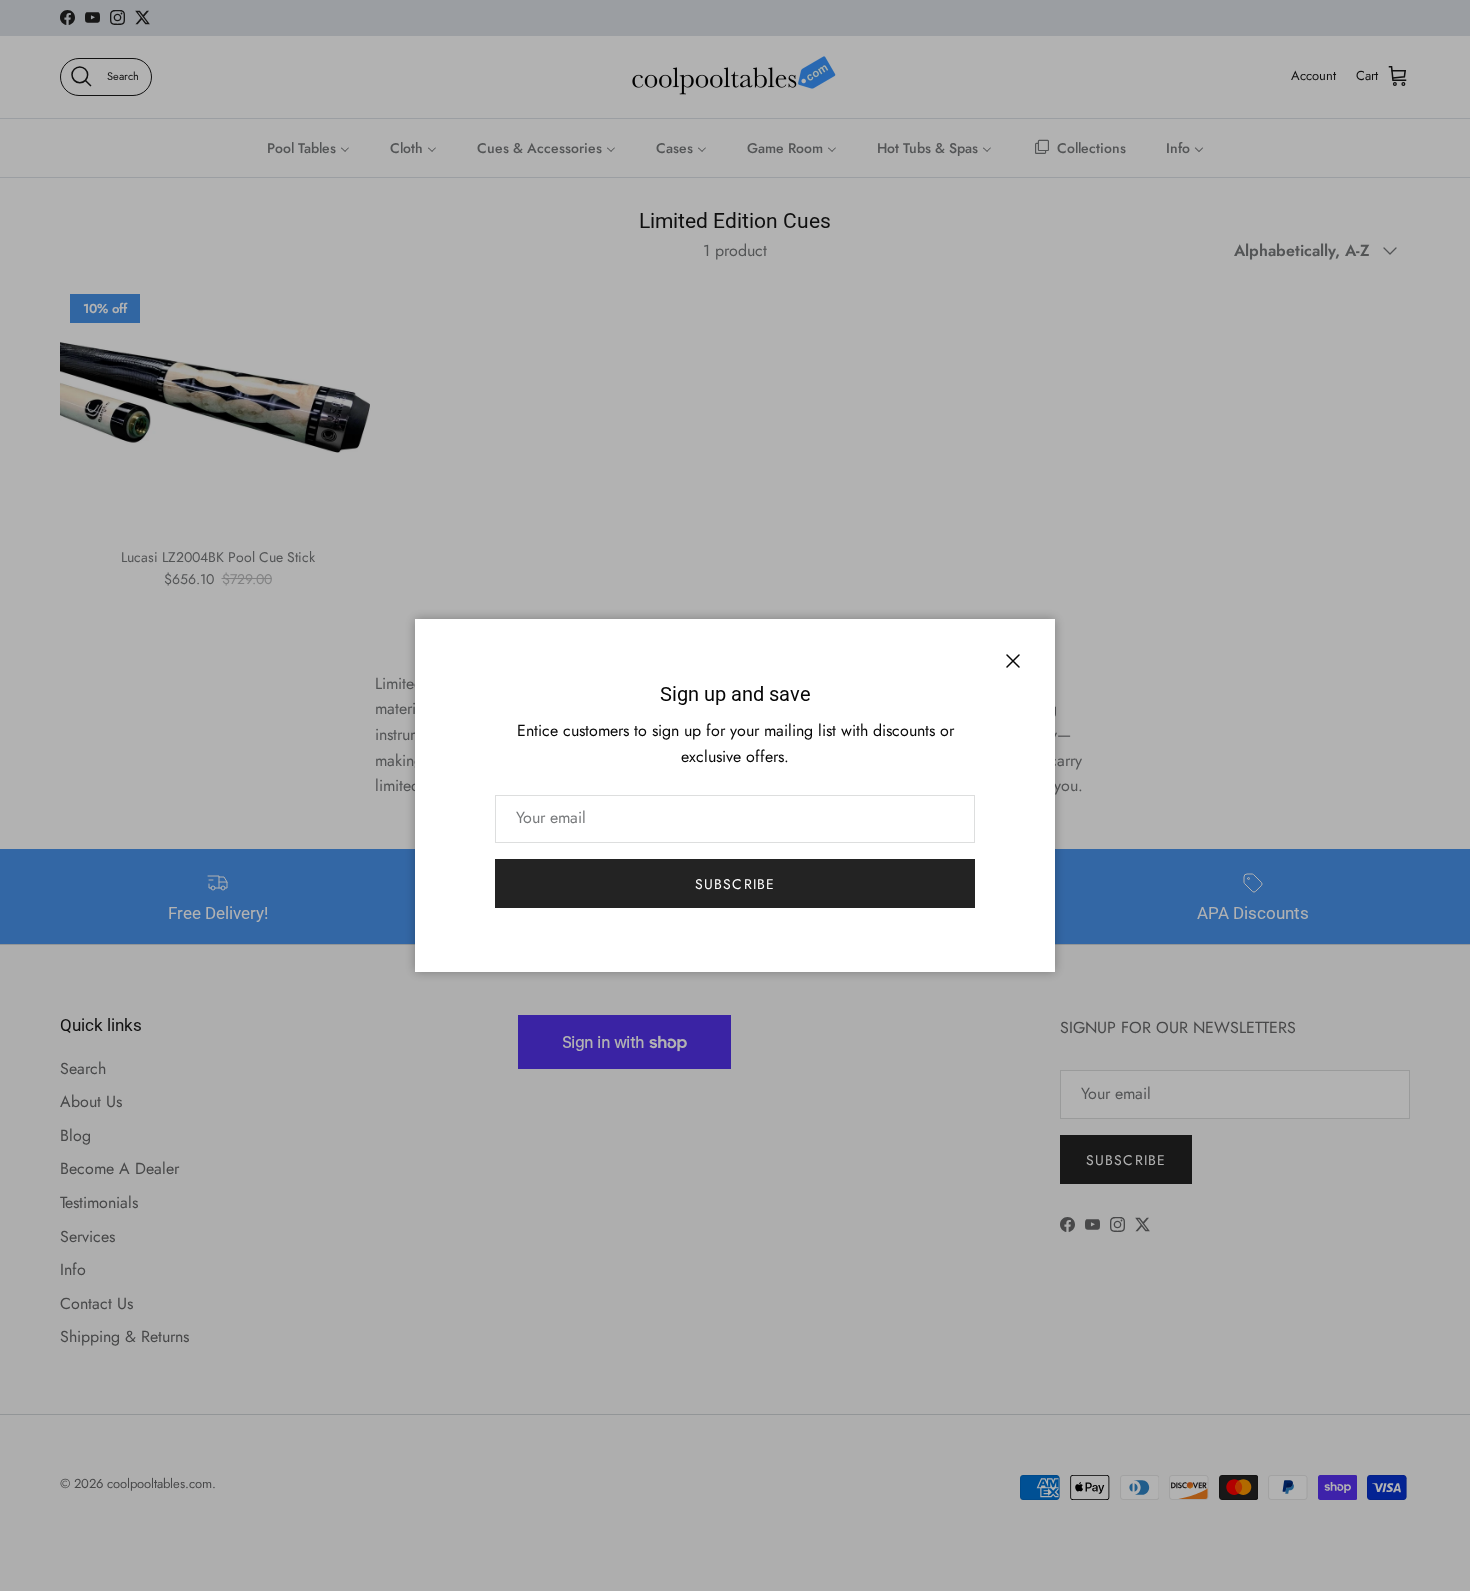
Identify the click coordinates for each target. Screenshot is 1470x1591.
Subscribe (735, 884)
